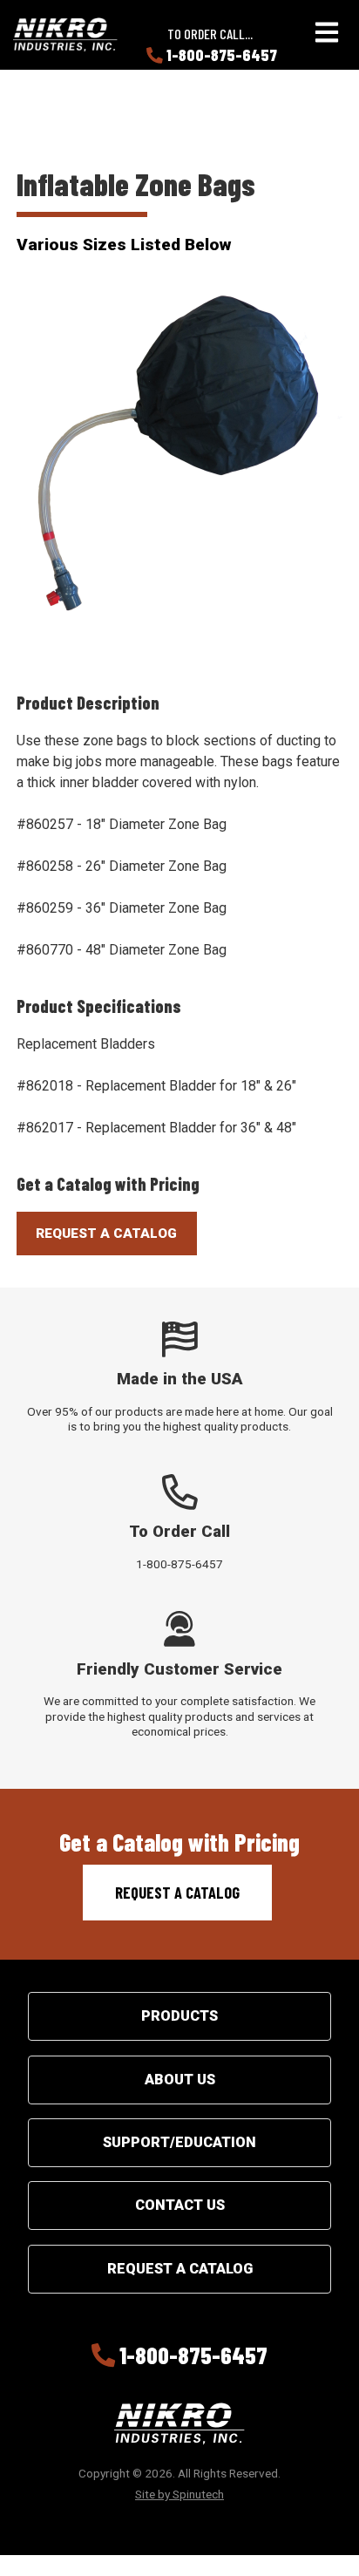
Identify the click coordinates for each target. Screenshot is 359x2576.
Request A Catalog (106, 1234)
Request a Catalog (177, 1893)
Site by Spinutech (179, 2494)
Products (179, 2016)
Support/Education (179, 2142)
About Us (180, 2080)
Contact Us (180, 2205)
